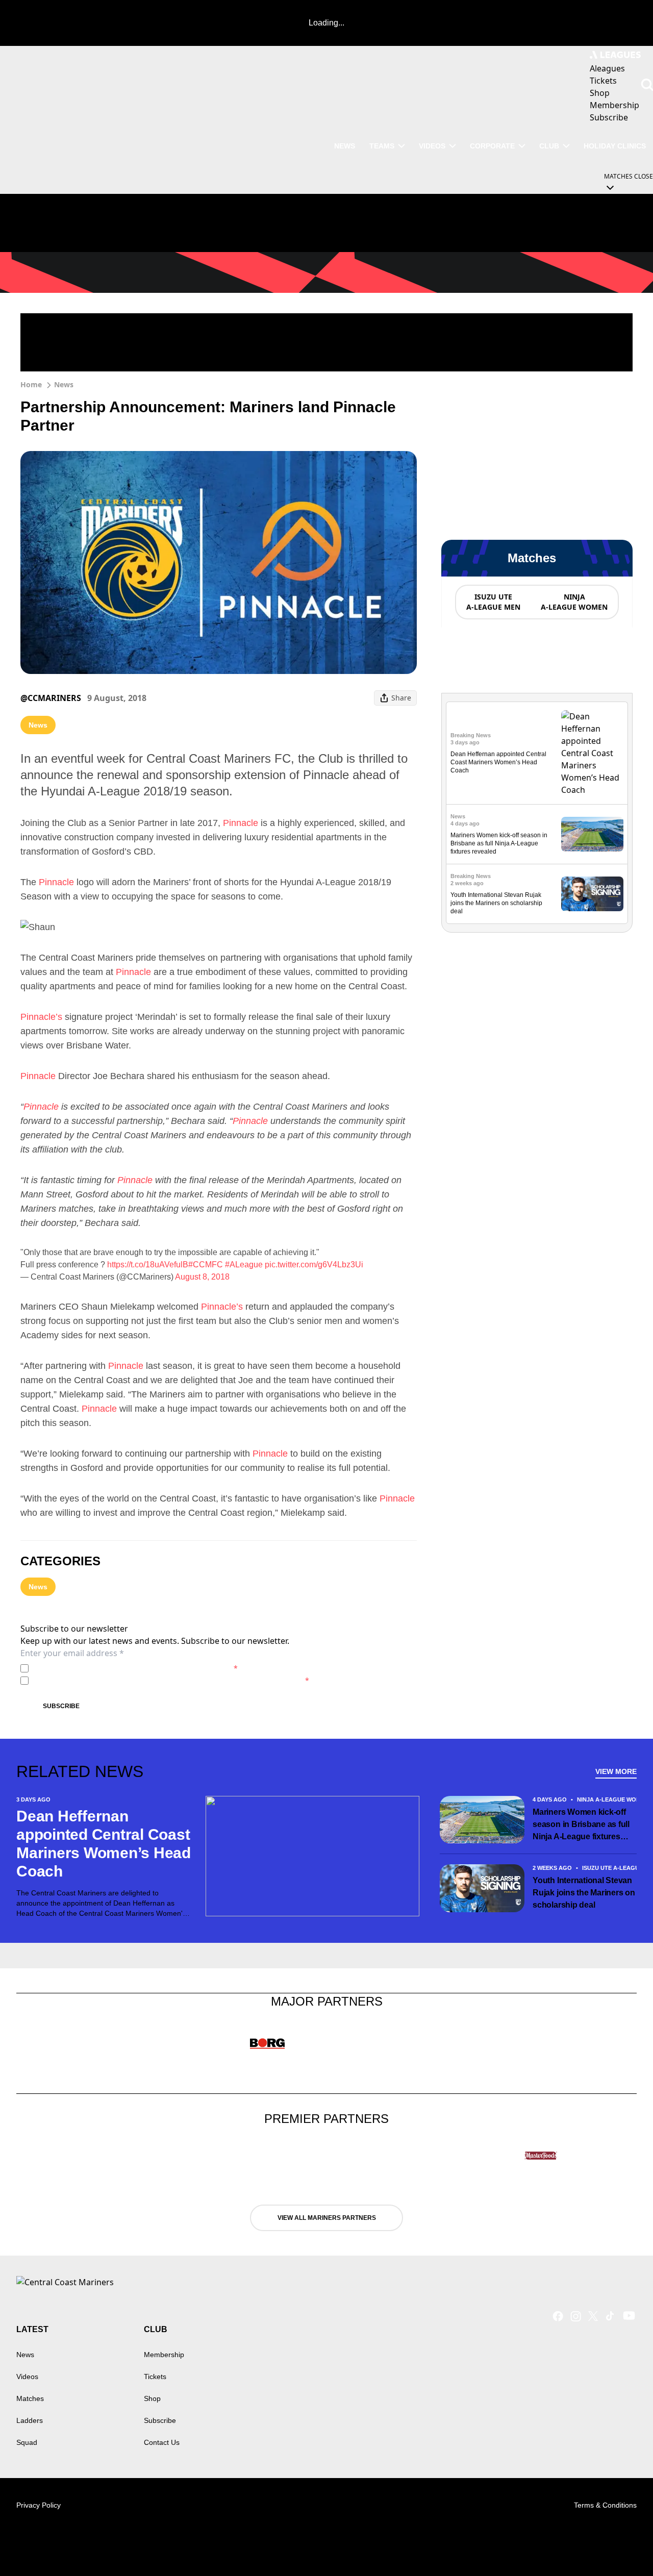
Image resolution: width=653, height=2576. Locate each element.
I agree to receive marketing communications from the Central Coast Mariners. (171, 1680)
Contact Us (162, 2442)
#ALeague (244, 1265)
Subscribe (61, 1706)
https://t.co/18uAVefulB (148, 1265)
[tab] (493, 602)
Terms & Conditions (605, 2505)
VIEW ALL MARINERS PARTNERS (327, 2218)
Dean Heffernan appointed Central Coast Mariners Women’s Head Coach (498, 762)
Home (31, 384)
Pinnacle (241, 823)
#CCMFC (206, 1265)
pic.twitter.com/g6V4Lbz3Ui (314, 1265)
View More (616, 1771)
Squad (27, 2442)
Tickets (155, 2377)
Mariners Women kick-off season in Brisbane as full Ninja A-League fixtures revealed (499, 843)
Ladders (30, 2420)
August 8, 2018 (202, 1277)
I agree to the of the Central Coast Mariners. (135, 1668)
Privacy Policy (104, 1668)
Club (549, 146)
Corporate (492, 146)
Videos (432, 146)
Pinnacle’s (41, 1017)
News (64, 384)
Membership (164, 2355)
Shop (152, 2398)
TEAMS (382, 146)
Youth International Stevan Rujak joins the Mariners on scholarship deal (496, 903)
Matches (30, 2398)
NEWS (345, 146)
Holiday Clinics (615, 146)
